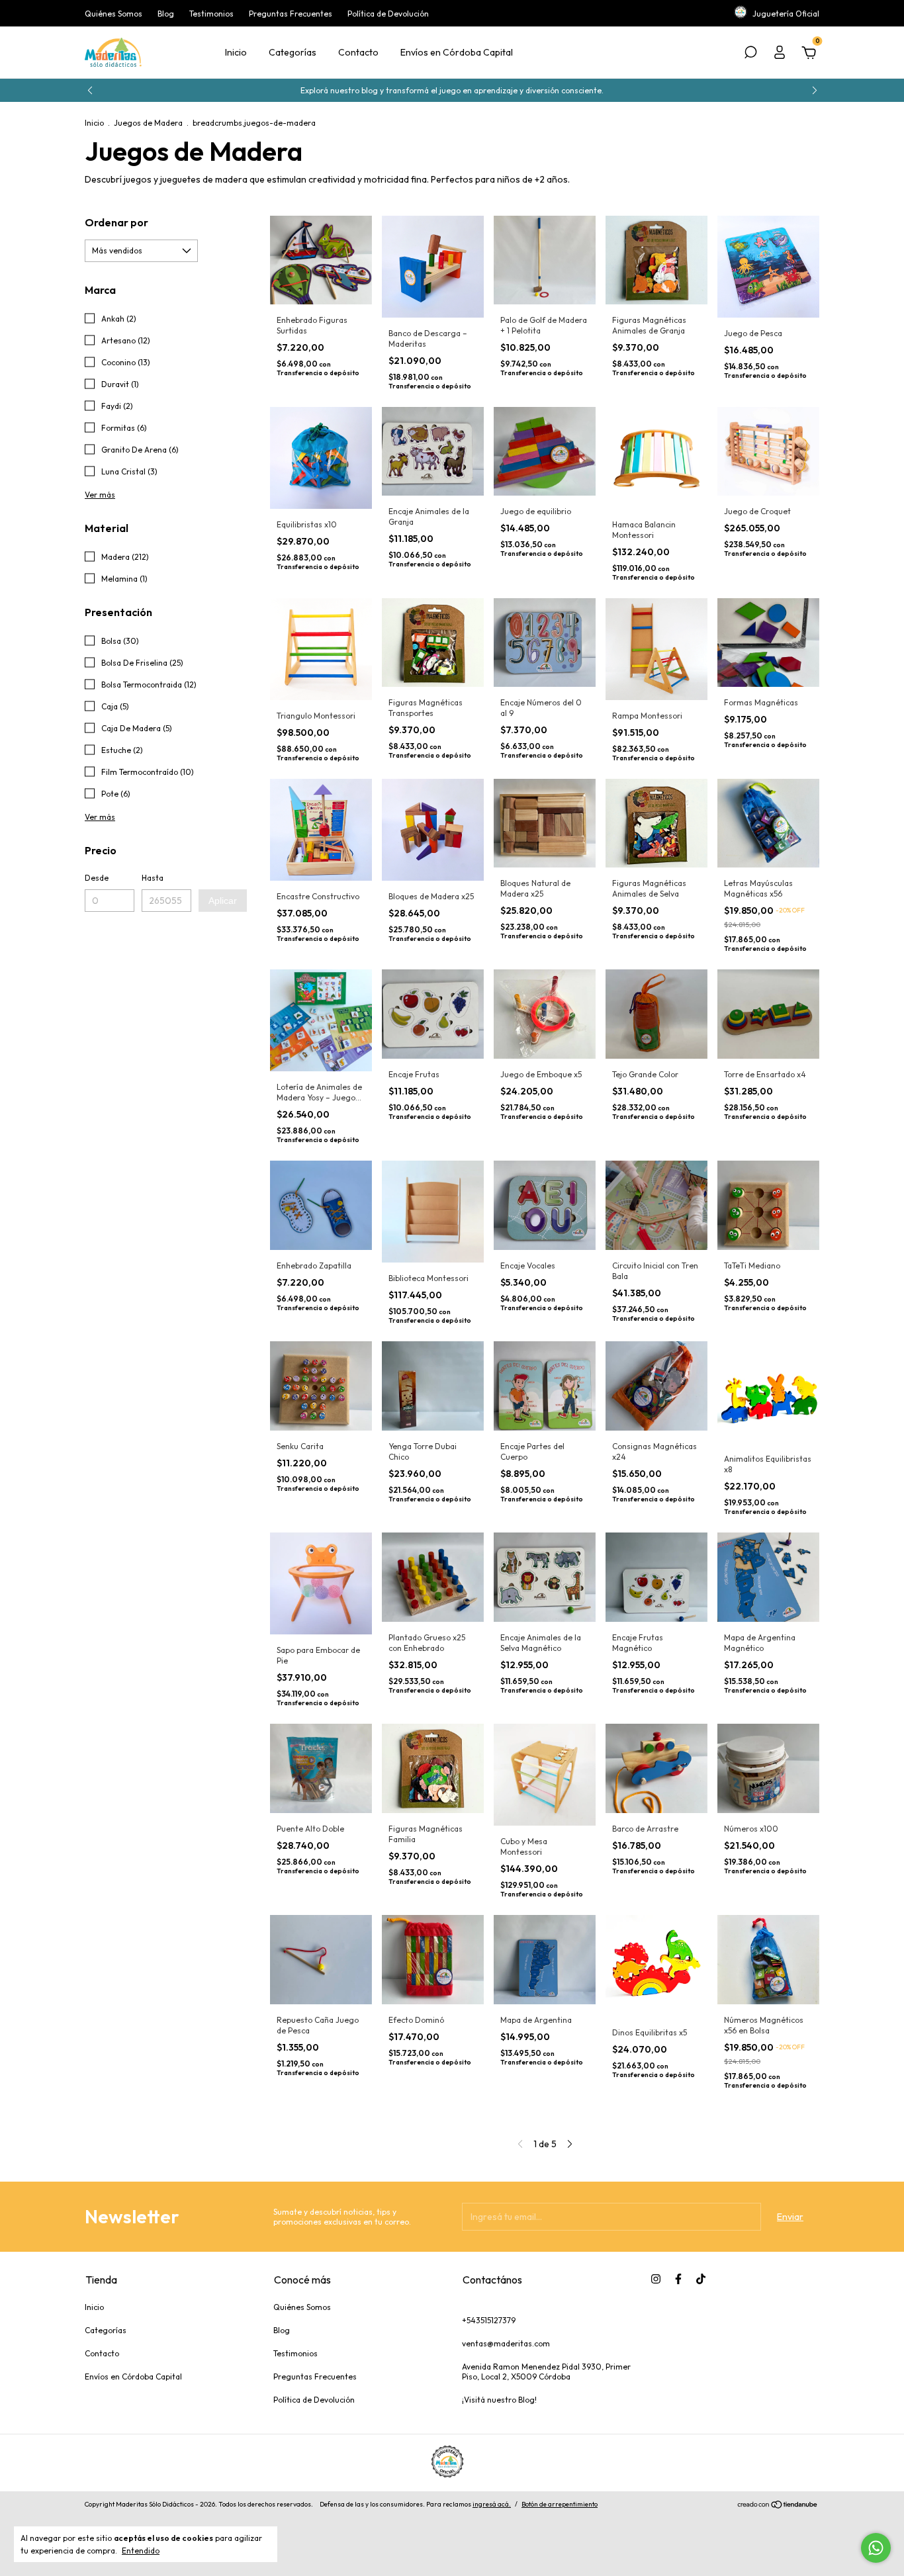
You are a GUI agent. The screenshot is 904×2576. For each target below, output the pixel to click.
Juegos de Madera (148, 123)
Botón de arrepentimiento (560, 2504)
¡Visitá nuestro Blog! (499, 2400)
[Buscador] (750, 54)
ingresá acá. (492, 2504)
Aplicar (223, 901)
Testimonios (211, 14)
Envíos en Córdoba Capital (457, 52)
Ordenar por (116, 222)
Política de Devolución (388, 14)
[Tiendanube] (778, 2506)
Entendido (141, 2551)
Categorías (293, 52)
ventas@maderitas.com (506, 2343)
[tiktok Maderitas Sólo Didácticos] (701, 2279)
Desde (97, 878)
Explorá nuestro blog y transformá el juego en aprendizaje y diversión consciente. (452, 90)
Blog (166, 14)
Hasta (153, 878)
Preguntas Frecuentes (291, 14)
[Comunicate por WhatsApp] (876, 2548)
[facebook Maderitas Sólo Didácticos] (678, 2279)
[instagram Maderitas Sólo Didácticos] (656, 2279)
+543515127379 (489, 2320)
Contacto (358, 52)
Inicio (236, 52)
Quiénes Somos (113, 14)
